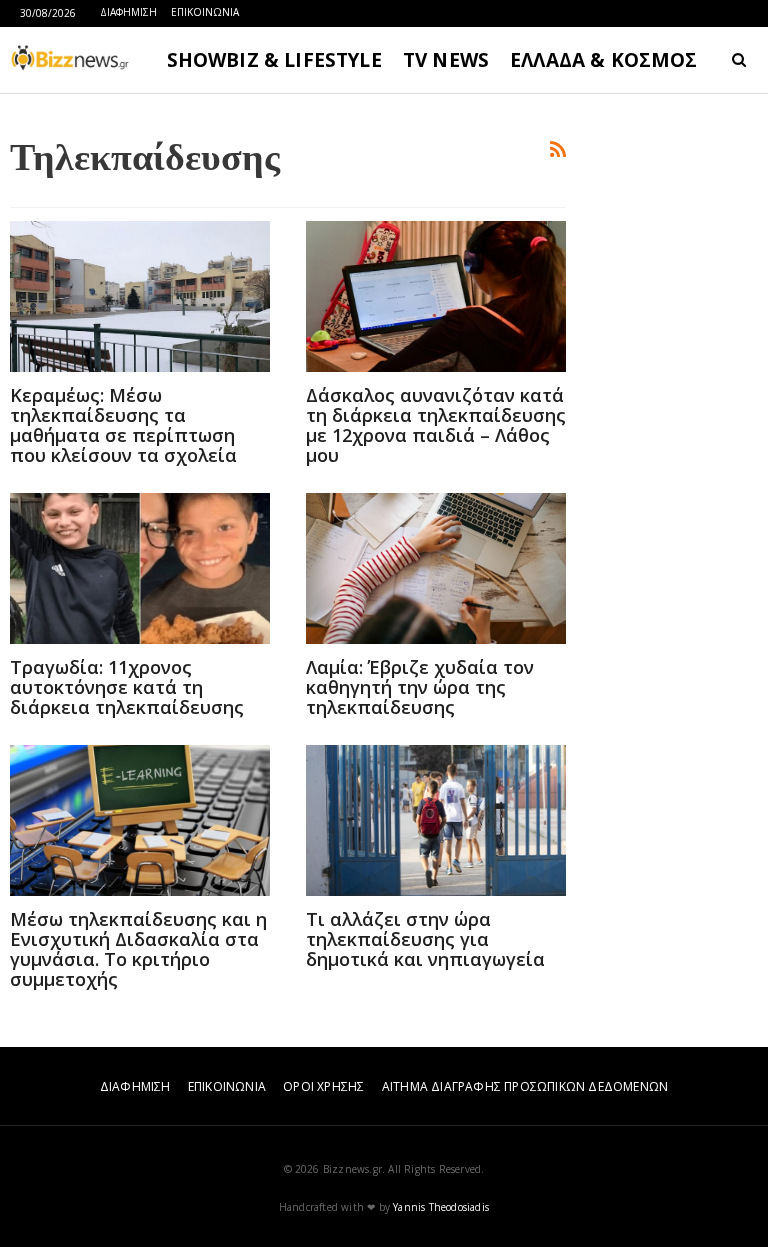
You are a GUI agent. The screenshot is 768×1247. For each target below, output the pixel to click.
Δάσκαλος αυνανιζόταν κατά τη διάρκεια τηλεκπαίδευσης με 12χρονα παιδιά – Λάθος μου (436, 425)
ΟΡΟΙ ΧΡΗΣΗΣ (323, 1086)
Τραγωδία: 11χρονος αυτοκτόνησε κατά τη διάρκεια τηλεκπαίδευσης (127, 687)
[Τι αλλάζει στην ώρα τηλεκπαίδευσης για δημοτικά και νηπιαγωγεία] (436, 820)
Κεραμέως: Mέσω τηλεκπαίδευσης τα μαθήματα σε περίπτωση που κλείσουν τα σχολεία (123, 425)
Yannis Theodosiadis (441, 1207)
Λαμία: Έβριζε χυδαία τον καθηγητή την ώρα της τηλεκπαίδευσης (420, 687)
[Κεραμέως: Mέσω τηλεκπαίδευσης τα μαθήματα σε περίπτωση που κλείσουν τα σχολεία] (140, 296)
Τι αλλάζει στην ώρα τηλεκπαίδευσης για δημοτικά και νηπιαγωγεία (425, 939)
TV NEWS (446, 60)
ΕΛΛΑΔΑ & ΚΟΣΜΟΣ (604, 60)
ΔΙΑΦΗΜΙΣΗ (128, 12)
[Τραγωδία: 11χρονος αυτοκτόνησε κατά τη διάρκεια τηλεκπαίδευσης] (140, 568)
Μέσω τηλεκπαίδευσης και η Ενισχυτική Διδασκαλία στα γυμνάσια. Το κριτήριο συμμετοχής (138, 949)
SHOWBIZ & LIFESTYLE (274, 60)
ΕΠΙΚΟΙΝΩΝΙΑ (205, 12)
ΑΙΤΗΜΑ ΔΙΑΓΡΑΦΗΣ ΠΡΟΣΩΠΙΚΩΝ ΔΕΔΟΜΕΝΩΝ (525, 1086)
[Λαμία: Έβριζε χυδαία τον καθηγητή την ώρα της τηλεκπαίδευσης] (436, 568)
